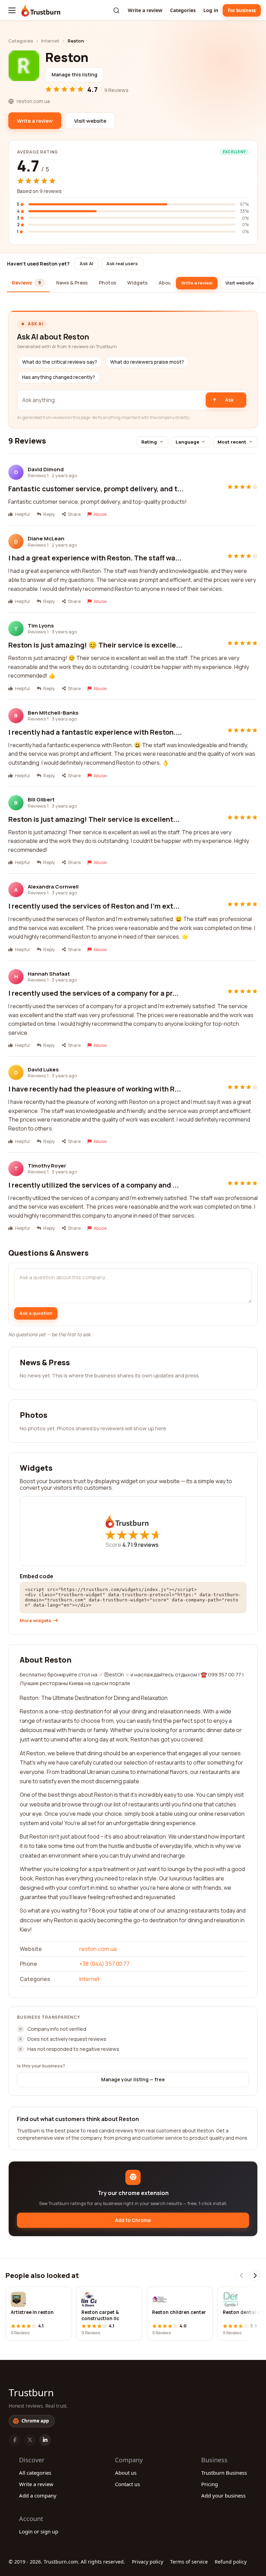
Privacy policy (148, 2562)
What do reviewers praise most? (147, 362)
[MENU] (12, 10)
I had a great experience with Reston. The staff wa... (95, 558)
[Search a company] (116, 10)
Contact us (127, 2484)
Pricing (210, 2484)
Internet (50, 41)
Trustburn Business (224, 2473)
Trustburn (31, 2392)
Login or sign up (39, 2531)
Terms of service (189, 2562)
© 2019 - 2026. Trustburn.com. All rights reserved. (67, 2562)
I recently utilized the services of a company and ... (94, 1185)
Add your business (223, 2495)
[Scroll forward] (255, 2276)
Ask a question (36, 1313)
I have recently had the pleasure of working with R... (95, 1089)
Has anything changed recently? (59, 377)
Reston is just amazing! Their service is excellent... (94, 819)
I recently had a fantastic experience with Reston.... (95, 732)
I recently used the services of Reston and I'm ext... (94, 906)
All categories (35, 2473)
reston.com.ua (98, 1949)
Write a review (145, 10)
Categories (183, 10)
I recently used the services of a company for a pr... (93, 993)
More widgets (36, 1621)
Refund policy (231, 2562)
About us (126, 2473)
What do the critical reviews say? (60, 362)
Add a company (38, 2495)
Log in (211, 10)
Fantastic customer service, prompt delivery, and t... (96, 489)
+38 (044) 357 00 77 (104, 1964)
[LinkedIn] (45, 2440)
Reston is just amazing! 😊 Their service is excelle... (95, 645)
